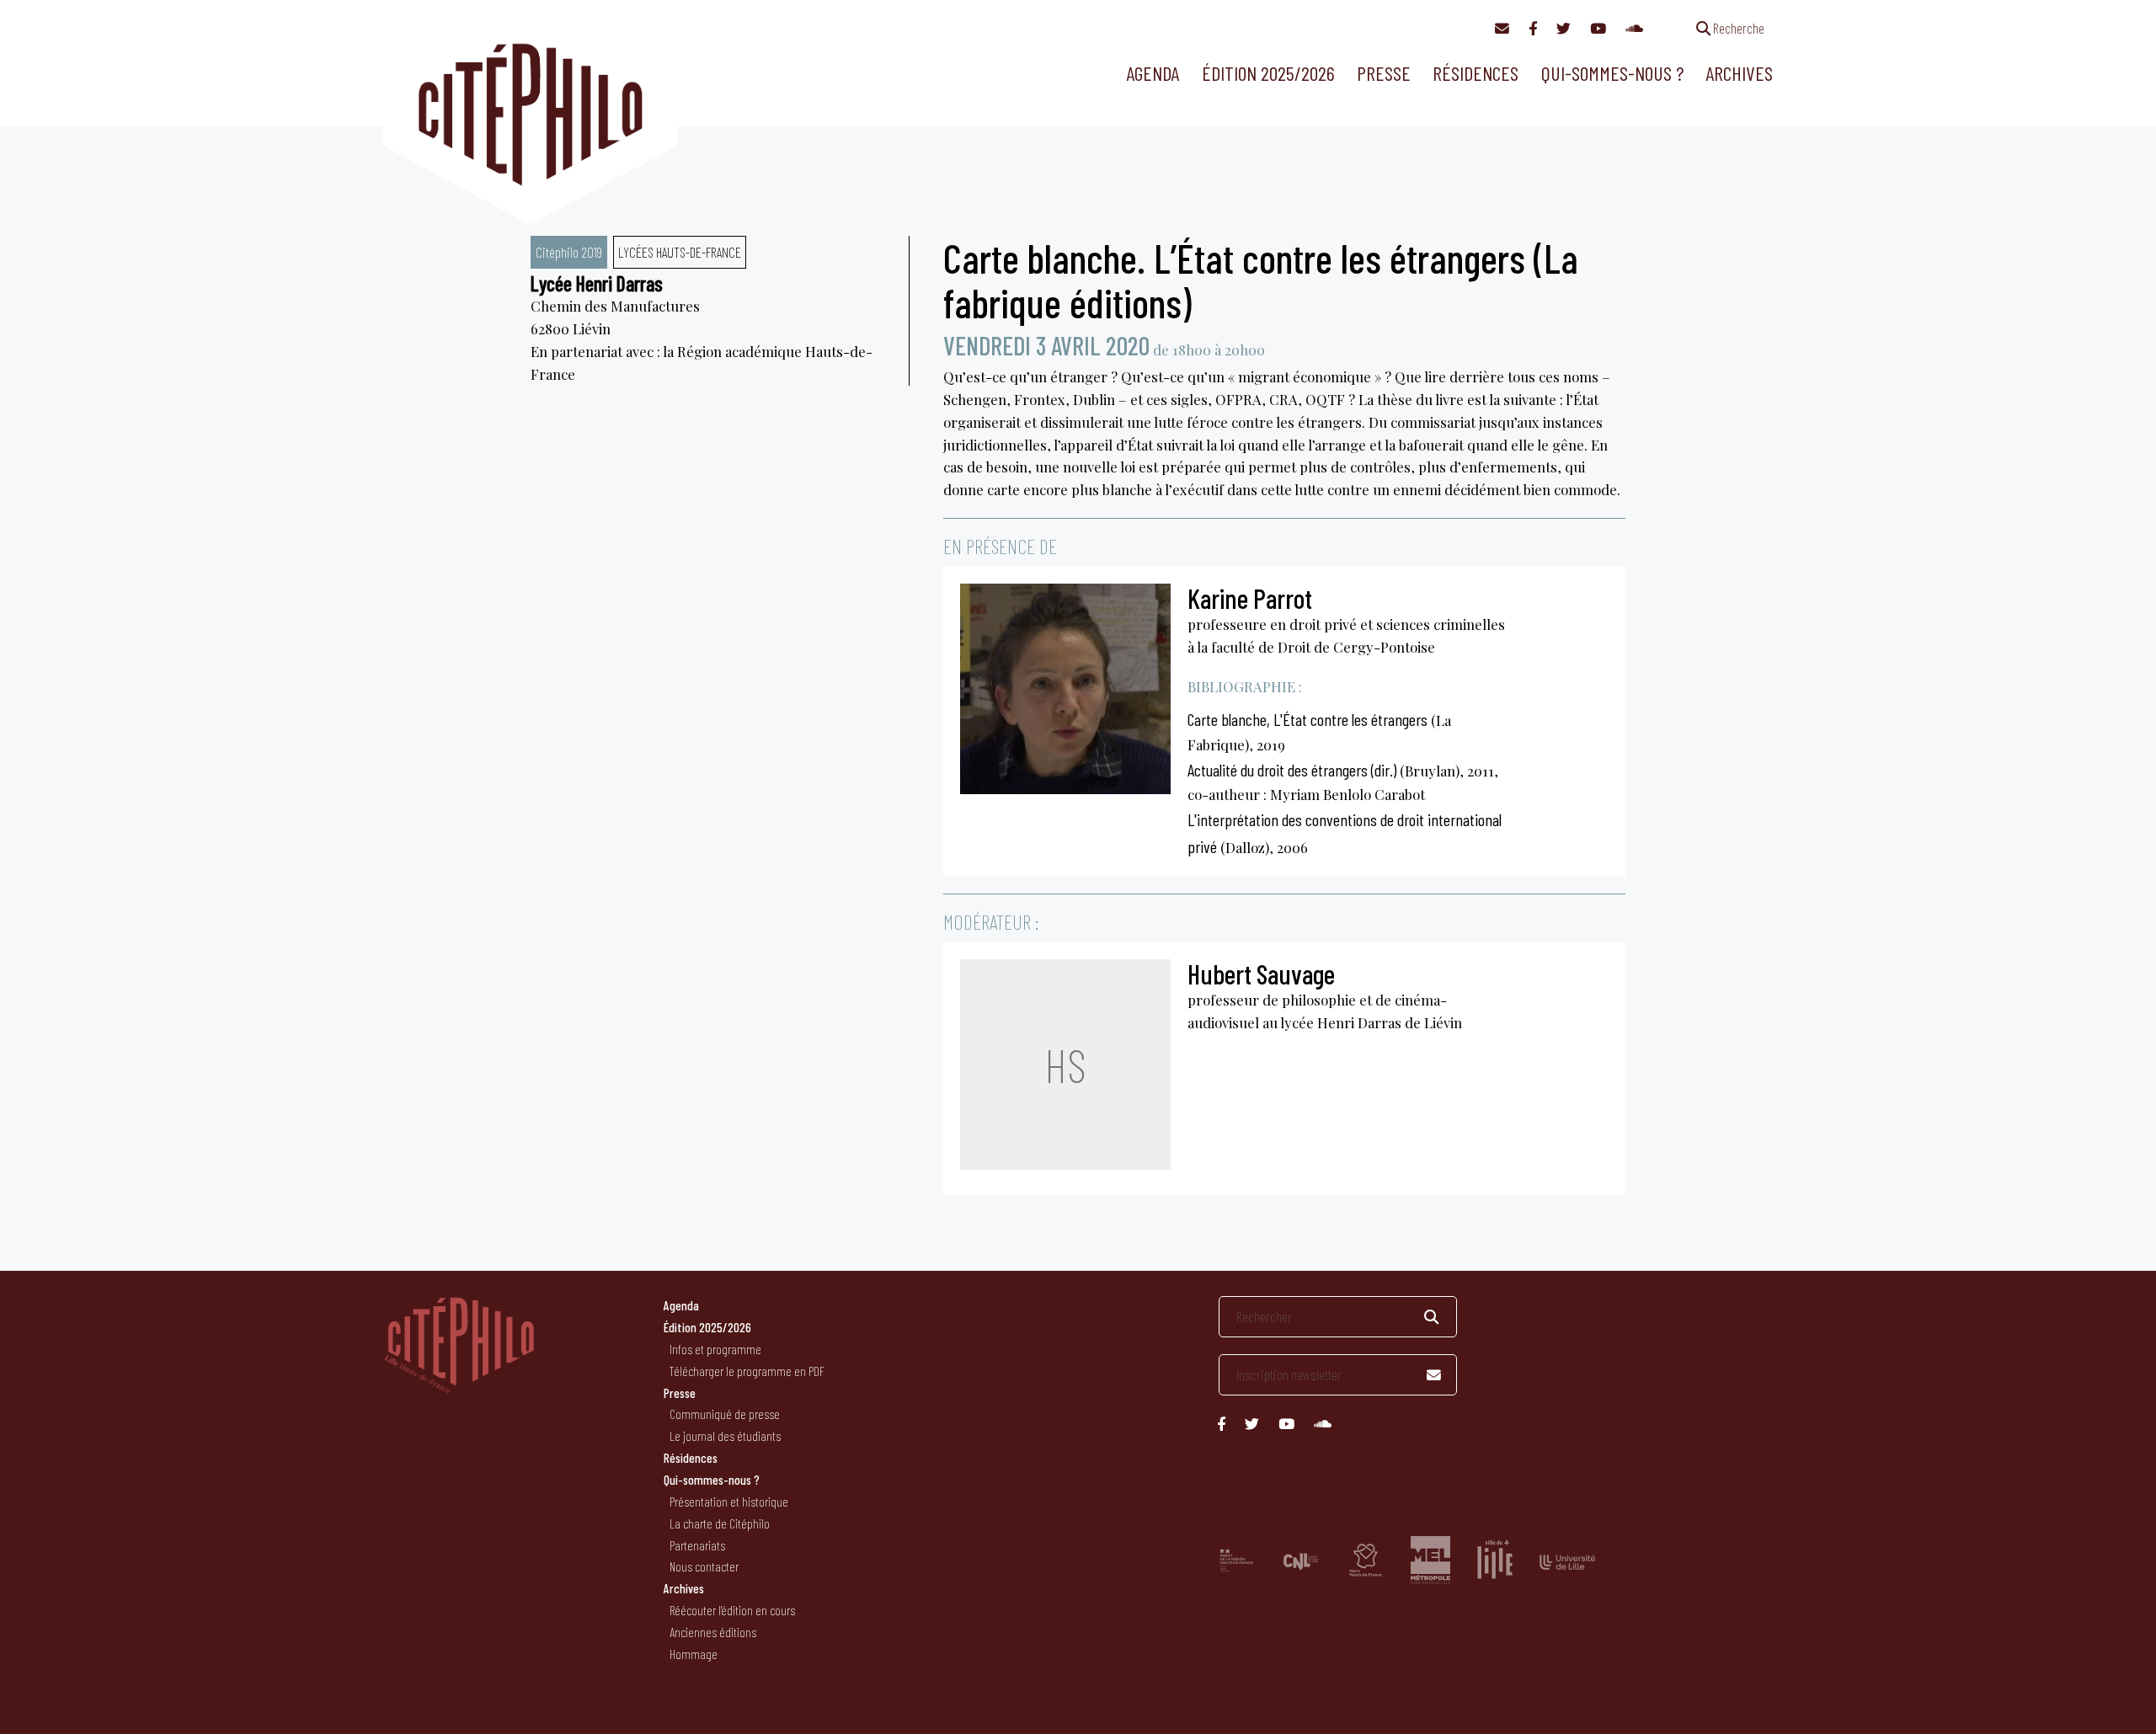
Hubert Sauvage (1261, 974)
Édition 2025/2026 (1268, 73)
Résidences (1476, 73)
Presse (1384, 73)
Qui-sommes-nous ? (1612, 73)
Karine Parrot (1250, 598)
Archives (1739, 73)
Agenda (1153, 73)
